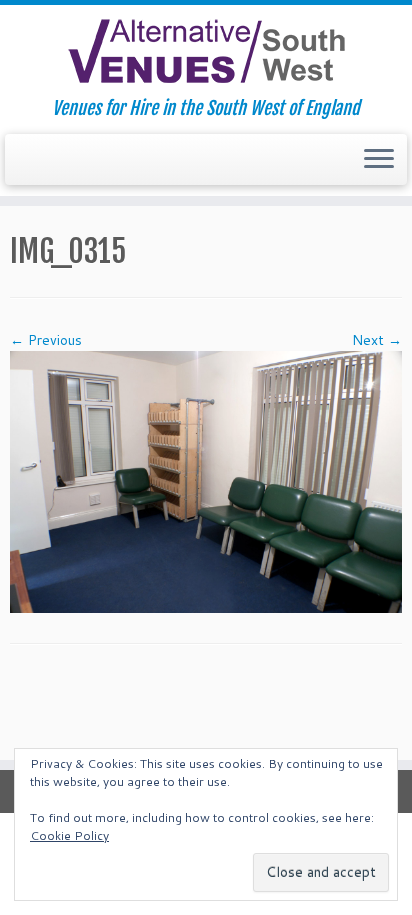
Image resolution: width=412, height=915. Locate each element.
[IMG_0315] (206, 481)
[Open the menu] (379, 160)
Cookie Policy (69, 835)
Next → (377, 340)
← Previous (46, 340)
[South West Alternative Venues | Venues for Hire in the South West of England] (206, 51)
